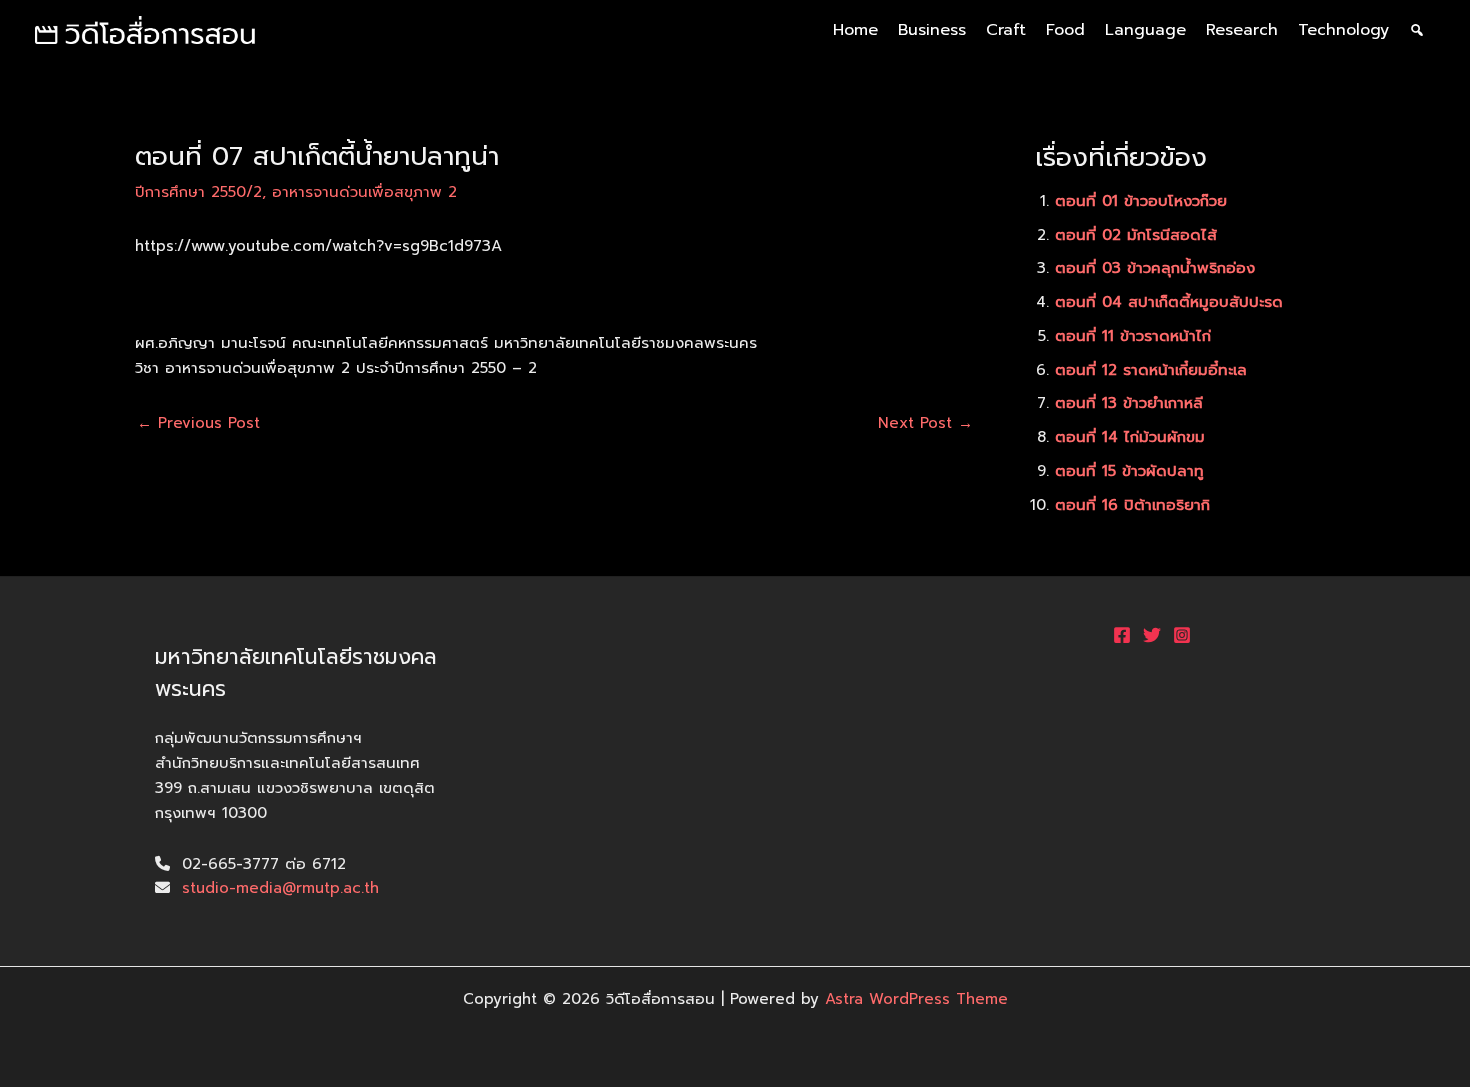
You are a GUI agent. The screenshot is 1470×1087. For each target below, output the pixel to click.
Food (1065, 30)
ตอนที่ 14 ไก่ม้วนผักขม (1130, 437)
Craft (1006, 30)
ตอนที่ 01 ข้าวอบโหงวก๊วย (1141, 201)
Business (932, 30)
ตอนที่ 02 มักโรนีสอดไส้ (1136, 235)
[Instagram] (1182, 635)
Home (855, 30)
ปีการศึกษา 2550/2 (198, 192)
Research (1242, 30)
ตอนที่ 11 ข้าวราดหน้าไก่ (1133, 336)
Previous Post (198, 423)
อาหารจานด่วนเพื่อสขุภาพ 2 (364, 192)
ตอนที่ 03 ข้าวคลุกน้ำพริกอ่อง (1155, 268)
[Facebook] (1122, 635)
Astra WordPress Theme (916, 999)
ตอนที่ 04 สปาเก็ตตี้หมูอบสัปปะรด (1169, 302)
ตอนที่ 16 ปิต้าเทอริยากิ (1132, 505)
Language (1145, 30)
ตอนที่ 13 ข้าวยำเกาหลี (1129, 403)
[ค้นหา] (1417, 30)
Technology (1343, 30)
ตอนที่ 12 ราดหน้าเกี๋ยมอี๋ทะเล (1151, 370)
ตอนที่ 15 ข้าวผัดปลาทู (1129, 471)
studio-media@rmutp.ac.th (280, 888)
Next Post (925, 423)
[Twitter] (1152, 635)
